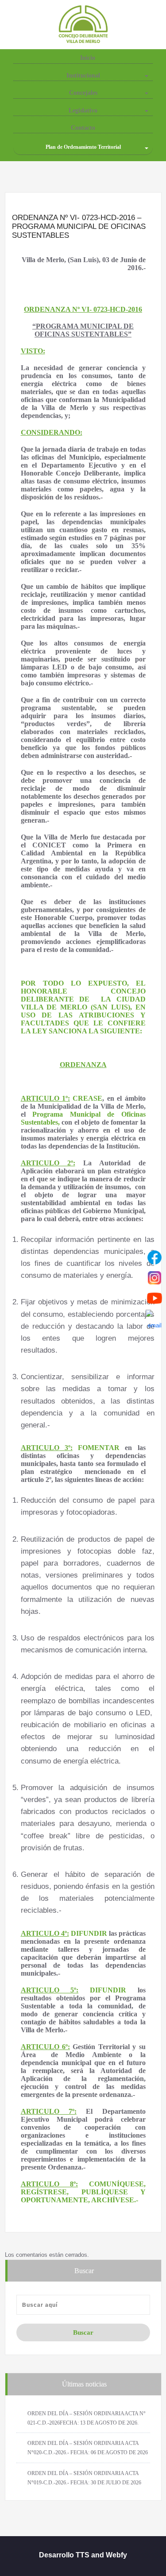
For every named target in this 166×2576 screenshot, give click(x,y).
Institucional (83, 75)
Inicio (87, 58)
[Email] (154, 1319)
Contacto (83, 128)
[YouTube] (154, 1298)
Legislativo (83, 110)
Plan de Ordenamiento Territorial (83, 147)
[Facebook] (154, 1257)
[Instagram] (154, 1278)
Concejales (83, 93)
